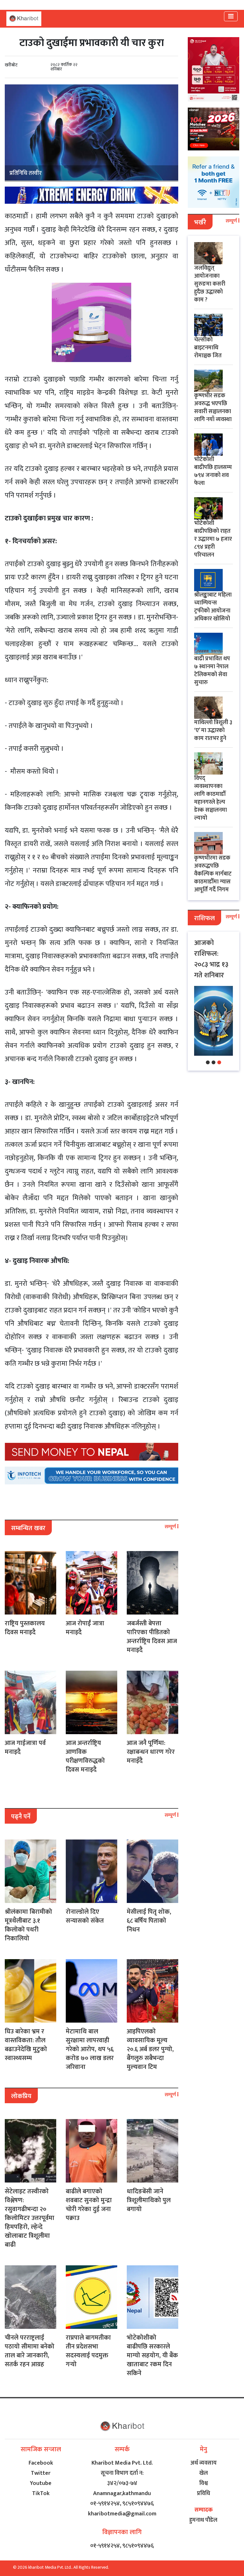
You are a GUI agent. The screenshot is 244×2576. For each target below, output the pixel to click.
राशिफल (204, 918)
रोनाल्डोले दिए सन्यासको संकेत (85, 1916)
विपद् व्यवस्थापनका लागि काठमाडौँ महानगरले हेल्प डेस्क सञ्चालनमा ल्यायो (210, 798)
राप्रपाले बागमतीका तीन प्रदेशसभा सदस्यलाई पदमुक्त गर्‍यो (88, 2351)
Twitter (41, 2473)
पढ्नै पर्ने (21, 1817)
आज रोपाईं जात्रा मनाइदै (85, 1628)
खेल (203, 2473)
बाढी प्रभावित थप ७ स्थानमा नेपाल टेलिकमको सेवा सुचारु (212, 671)
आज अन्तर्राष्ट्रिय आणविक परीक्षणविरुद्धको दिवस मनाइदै (85, 1756)
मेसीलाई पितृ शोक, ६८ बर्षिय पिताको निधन (149, 1921)
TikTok (41, 2493)
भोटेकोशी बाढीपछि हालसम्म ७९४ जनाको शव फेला (213, 471)
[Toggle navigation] (231, 16)
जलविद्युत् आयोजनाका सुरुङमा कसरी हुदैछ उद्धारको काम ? (210, 284)
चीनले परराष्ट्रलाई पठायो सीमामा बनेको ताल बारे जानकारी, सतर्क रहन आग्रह (30, 2351)
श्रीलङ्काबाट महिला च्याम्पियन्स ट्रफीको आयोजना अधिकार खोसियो (213, 607)
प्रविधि (203, 2493)
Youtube (41, 2483)
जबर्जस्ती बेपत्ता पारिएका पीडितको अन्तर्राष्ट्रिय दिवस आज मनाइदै (152, 1637)
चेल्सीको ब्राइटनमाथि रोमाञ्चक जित (208, 348)
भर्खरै (200, 222)
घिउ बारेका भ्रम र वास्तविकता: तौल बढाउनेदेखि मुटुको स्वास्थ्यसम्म (26, 2045)
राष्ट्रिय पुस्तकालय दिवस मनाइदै (25, 1628)
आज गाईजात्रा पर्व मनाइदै (25, 1747)
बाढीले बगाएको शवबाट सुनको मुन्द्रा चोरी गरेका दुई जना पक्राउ (89, 2205)
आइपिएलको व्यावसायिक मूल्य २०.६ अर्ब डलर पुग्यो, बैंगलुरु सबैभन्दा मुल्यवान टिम (150, 2049)
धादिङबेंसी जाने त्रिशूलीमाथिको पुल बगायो (149, 2200)
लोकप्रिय (21, 2096)
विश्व (203, 2483)
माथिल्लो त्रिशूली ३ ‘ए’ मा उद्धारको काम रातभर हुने (213, 730)
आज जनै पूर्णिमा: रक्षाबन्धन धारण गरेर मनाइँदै (151, 1752)
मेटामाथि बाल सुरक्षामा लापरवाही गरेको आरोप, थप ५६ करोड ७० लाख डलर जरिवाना (90, 2049)
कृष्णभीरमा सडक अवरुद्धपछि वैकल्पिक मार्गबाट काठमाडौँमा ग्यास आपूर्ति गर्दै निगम (213, 874)
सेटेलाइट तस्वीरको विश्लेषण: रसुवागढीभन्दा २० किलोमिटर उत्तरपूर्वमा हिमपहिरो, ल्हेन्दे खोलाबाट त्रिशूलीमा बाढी (30, 2218)
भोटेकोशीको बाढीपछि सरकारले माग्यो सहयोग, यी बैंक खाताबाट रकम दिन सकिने (152, 2355)
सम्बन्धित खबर (28, 1528)
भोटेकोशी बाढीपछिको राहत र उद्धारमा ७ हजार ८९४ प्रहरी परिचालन (213, 539)
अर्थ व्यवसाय (203, 2463)
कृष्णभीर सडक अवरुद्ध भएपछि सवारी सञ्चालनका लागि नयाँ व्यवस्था (213, 408)
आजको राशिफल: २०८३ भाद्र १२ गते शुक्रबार (211, 959)
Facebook (41, 2463)
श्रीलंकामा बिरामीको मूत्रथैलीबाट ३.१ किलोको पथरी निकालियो (28, 1925)
